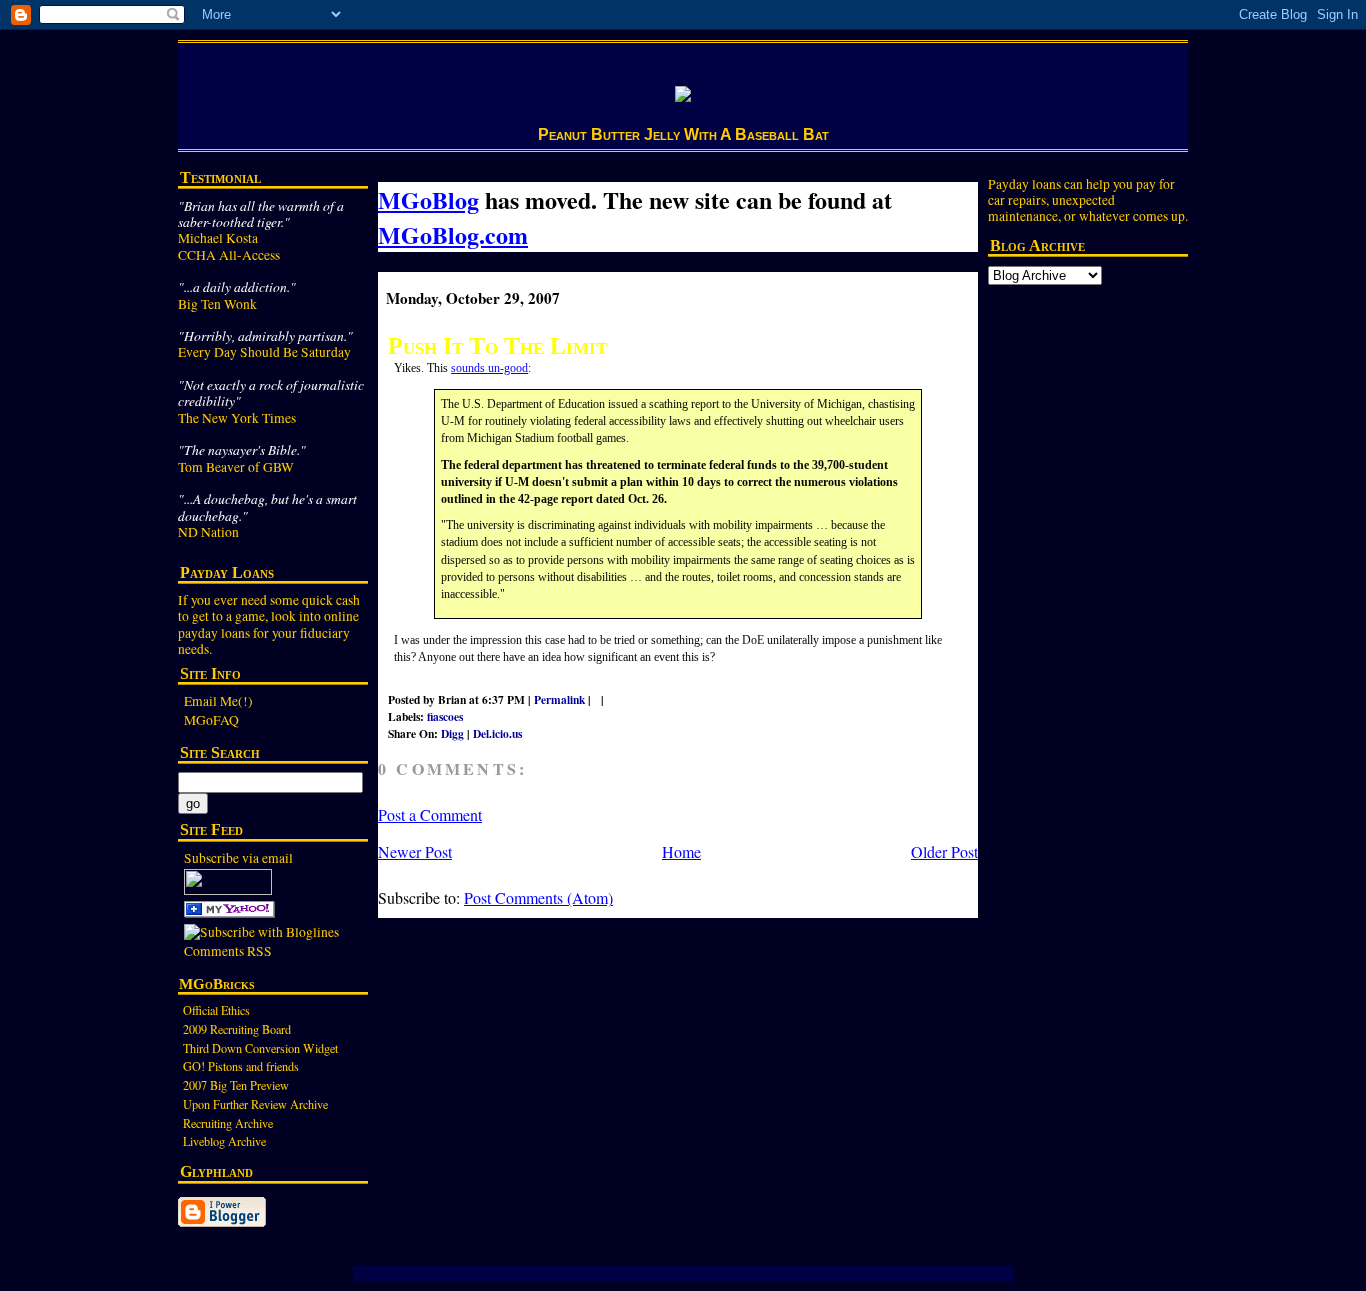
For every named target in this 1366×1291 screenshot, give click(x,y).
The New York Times (237, 418)
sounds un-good (489, 368)
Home (681, 851)
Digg (452, 733)
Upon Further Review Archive (255, 1104)
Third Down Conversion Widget (260, 1048)
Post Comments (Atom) (538, 897)
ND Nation (208, 532)
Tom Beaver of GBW (236, 467)
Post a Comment (430, 814)
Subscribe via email (238, 858)
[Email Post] (616, 699)
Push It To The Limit (497, 345)
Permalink (559, 699)
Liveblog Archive (224, 1141)
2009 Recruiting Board (237, 1029)
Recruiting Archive (228, 1123)
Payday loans (1024, 184)
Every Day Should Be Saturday (264, 352)
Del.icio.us (497, 733)
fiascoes (445, 716)
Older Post (944, 851)
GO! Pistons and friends (241, 1066)
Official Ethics (216, 1010)
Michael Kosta (218, 238)
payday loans (214, 633)
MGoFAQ (211, 720)
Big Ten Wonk (217, 304)
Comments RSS (228, 951)
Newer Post (415, 851)
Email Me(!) (218, 701)
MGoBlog (428, 199)
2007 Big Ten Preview (236, 1085)
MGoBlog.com (453, 234)
